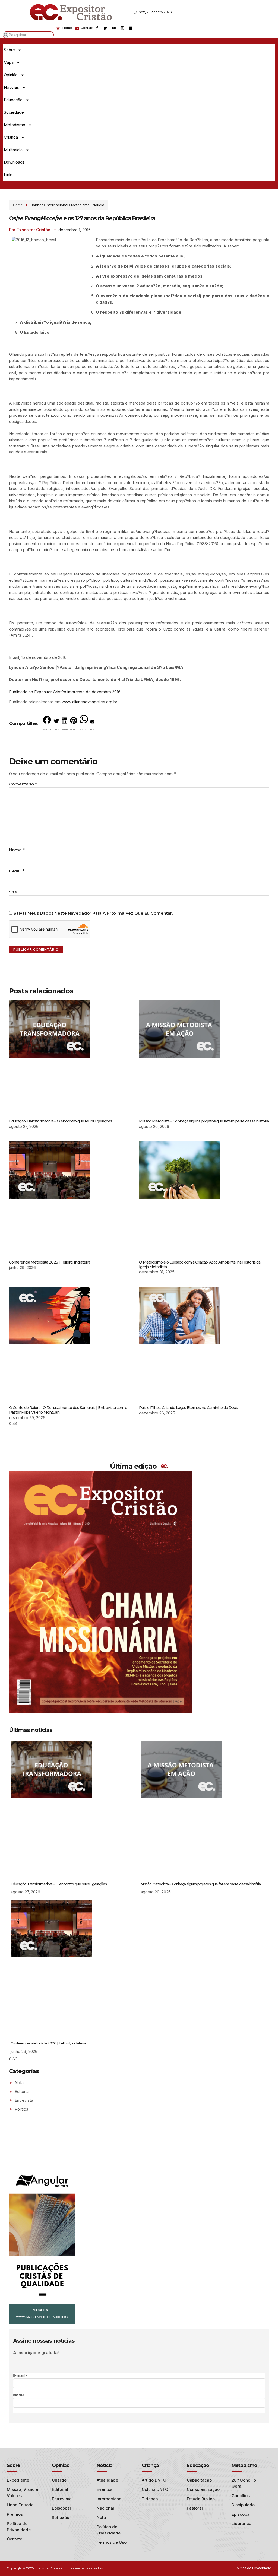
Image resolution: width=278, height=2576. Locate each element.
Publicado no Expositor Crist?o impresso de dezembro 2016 (65, 692)
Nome (17, 850)
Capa (9, 62)
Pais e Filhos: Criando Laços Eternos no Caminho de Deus (188, 1408)
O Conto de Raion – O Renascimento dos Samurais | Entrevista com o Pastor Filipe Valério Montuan (68, 1410)
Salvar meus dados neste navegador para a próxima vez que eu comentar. (93, 913)
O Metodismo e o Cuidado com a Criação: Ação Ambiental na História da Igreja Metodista (200, 1265)
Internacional (57, 205)
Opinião (11, 75)
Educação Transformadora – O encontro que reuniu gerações (61, 1121)
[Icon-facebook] (97, 28)
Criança (11, 137)
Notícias (11, 87)
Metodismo (15, 125)
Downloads (14, 162)
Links (9, 175)
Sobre (9, 50)
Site (13, 892)
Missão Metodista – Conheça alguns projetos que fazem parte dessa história (204, 1121)
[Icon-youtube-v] (114, 28)
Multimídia (13, 150)
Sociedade (14, 112)
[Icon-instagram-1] (122, 28)
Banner (37, 205)
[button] (47, 724)
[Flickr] (131, 28)
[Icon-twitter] (105, 28)
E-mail (17, 871)
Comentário (23, 784)
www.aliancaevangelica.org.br (89, 702)
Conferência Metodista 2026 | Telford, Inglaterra (50, 1262)
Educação (13, 100)
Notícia (98, 205)
